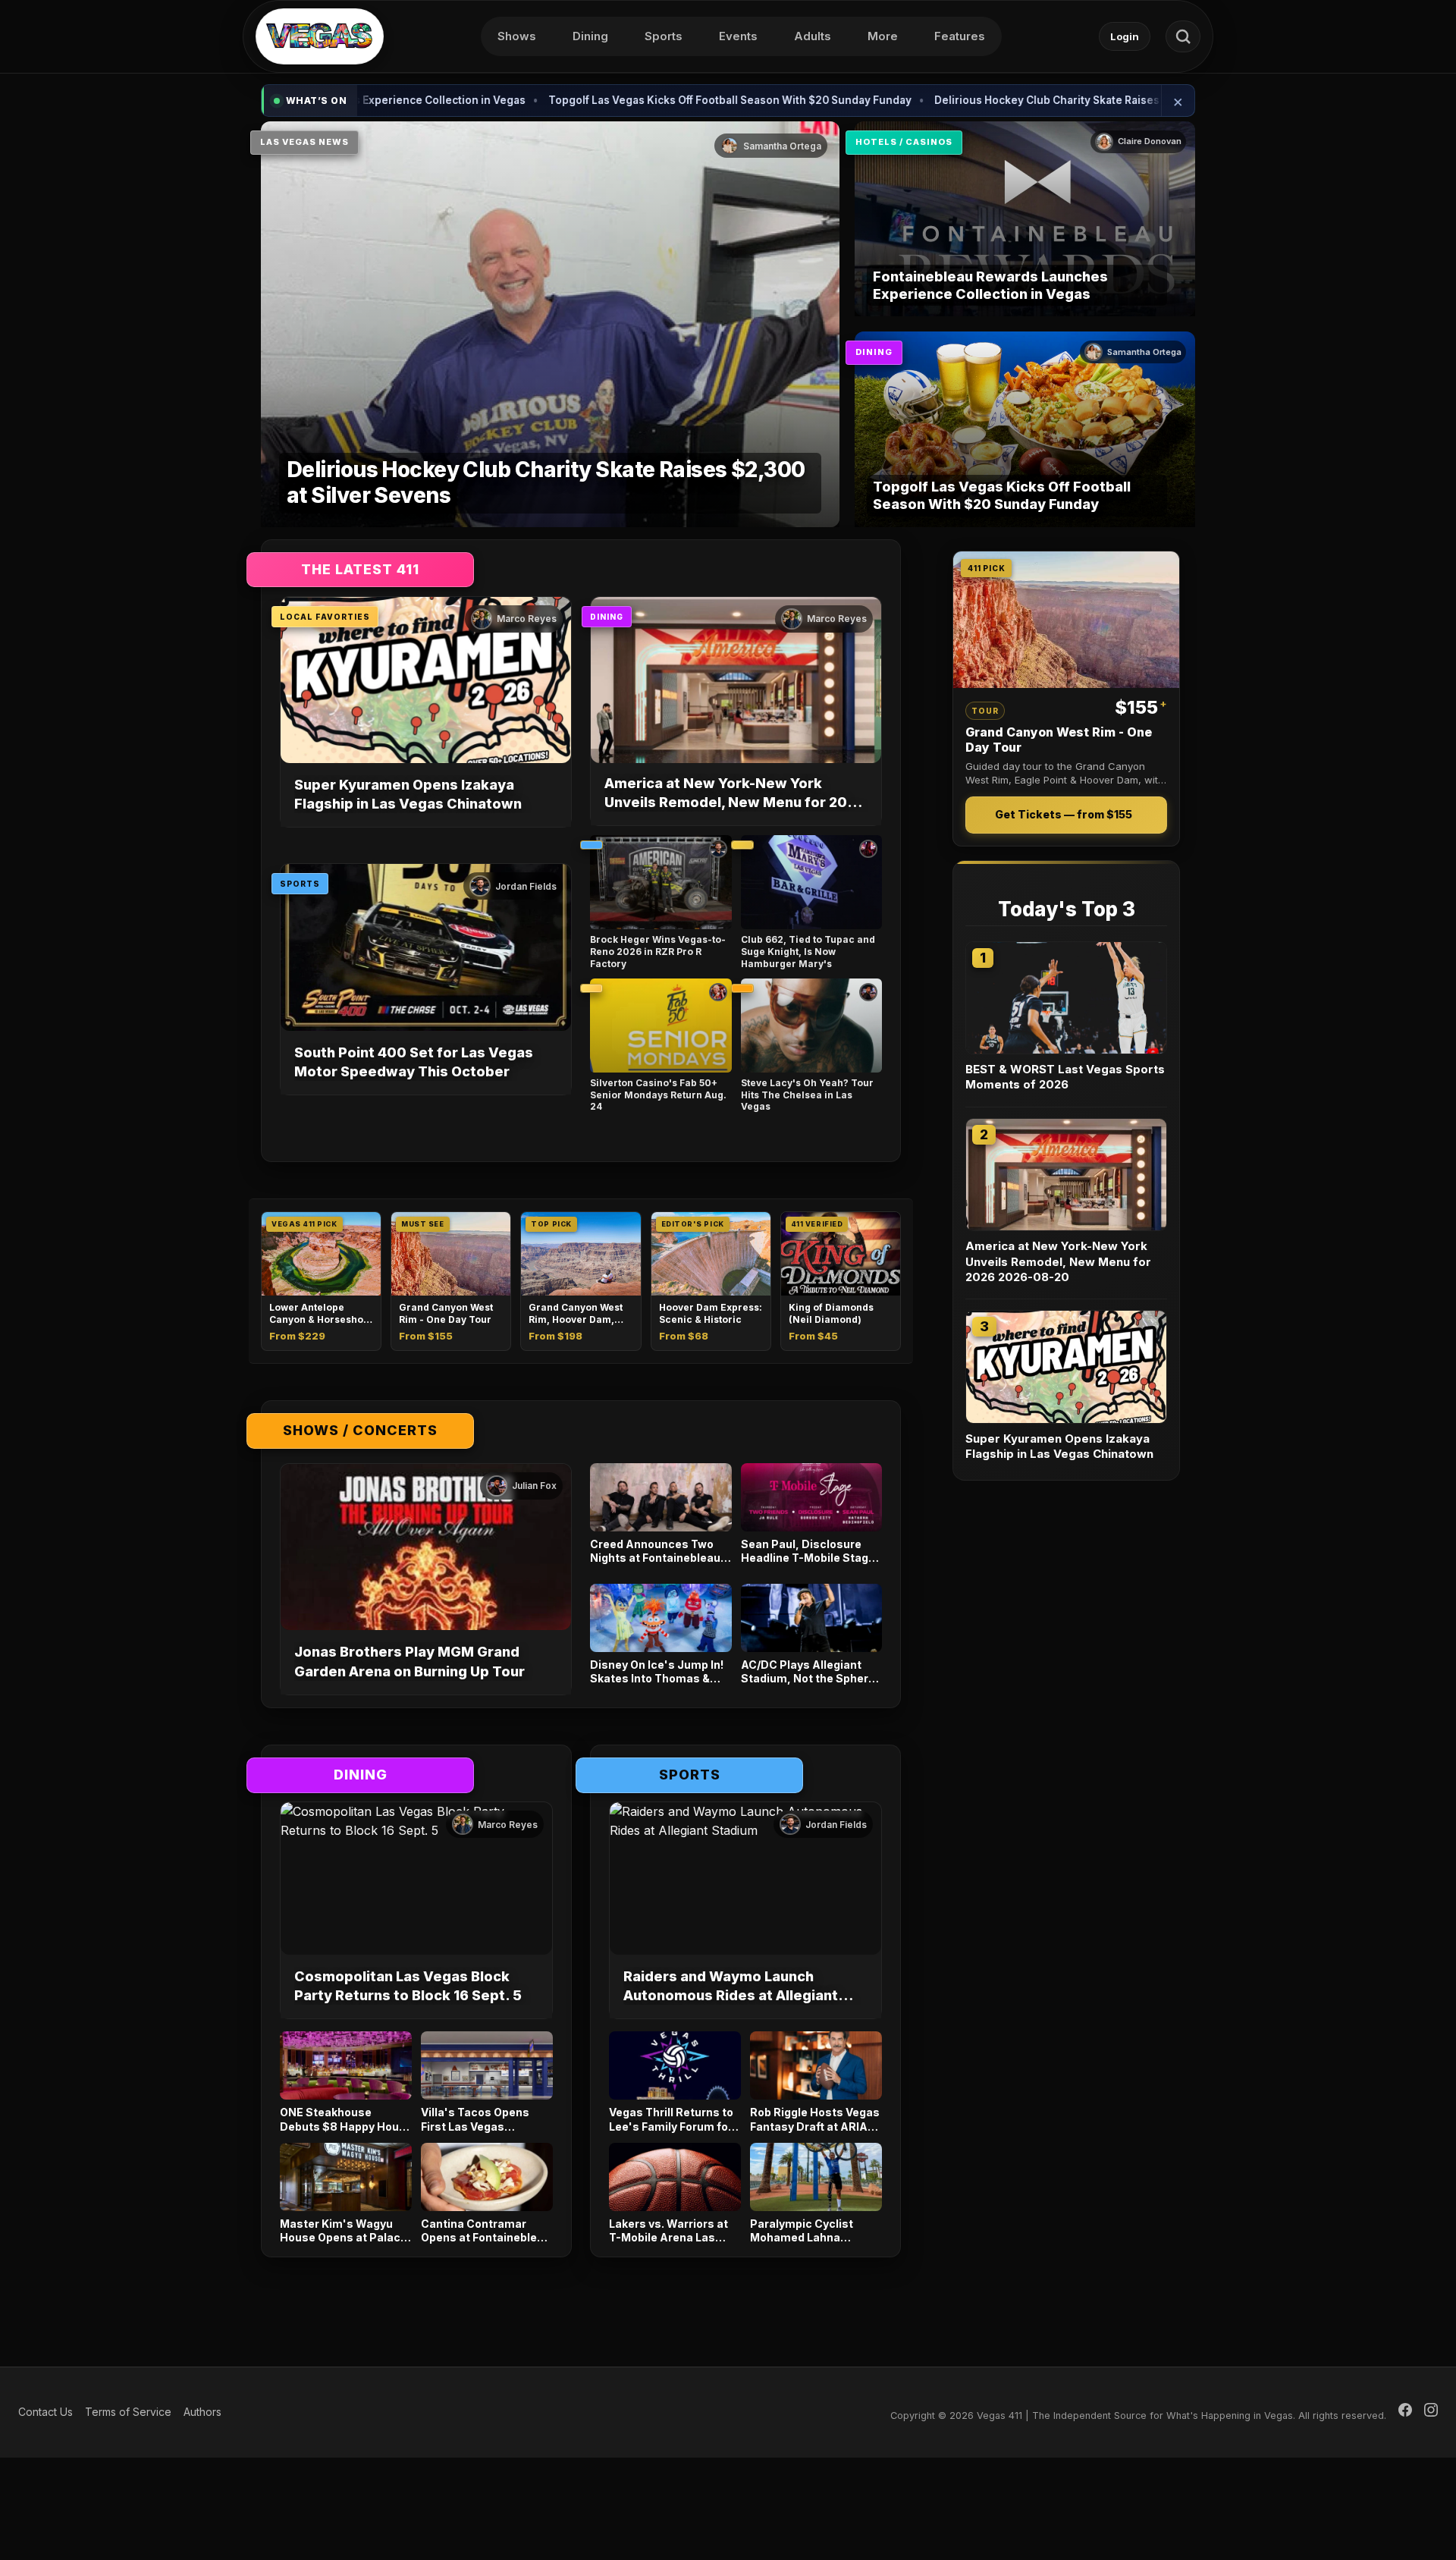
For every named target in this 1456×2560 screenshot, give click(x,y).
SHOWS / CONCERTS (360, 1430)
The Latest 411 (360, 569)
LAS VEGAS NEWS (304, 142)
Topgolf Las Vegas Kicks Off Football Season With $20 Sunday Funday (615, 100)
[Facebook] (1405, 2412)
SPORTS (300, 884)
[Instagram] (1431, 2412)
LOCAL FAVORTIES (325, 617)
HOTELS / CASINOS (904, 142)
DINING (874, 352)
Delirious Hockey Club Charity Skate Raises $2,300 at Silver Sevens (995, 100)
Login (1125, 36)
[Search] (1183, 36)
